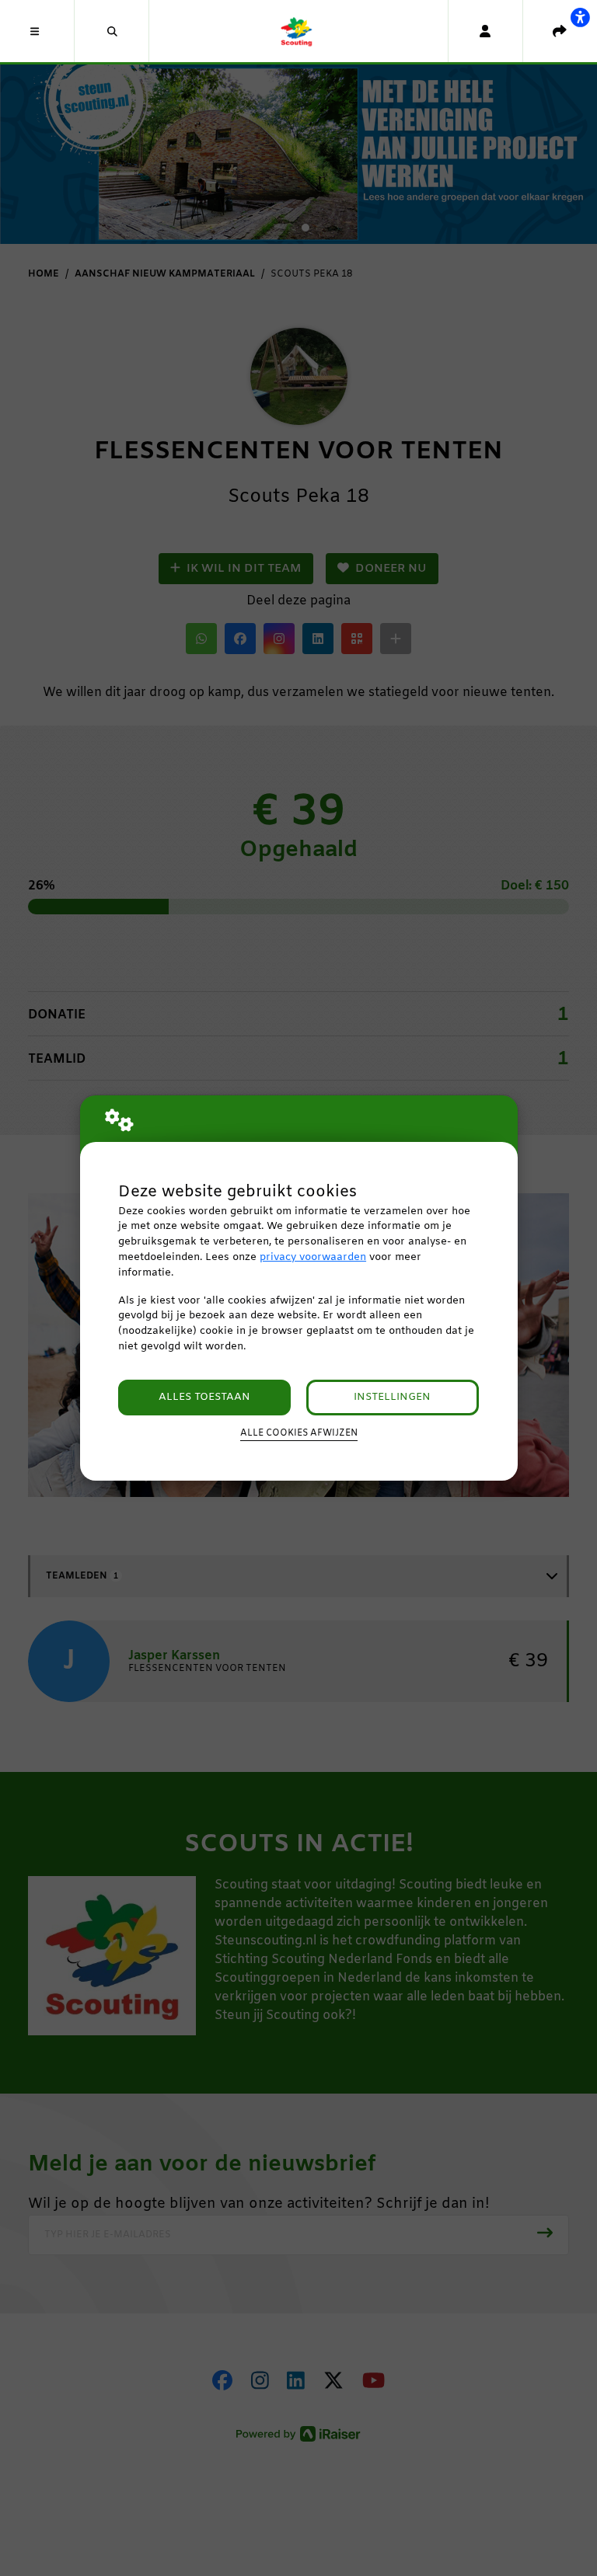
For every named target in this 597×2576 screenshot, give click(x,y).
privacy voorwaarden (313, 1257)
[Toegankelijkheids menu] (580, 17)
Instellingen (392, 1397)
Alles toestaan (204, 1397)
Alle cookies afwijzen (299, 1433)
